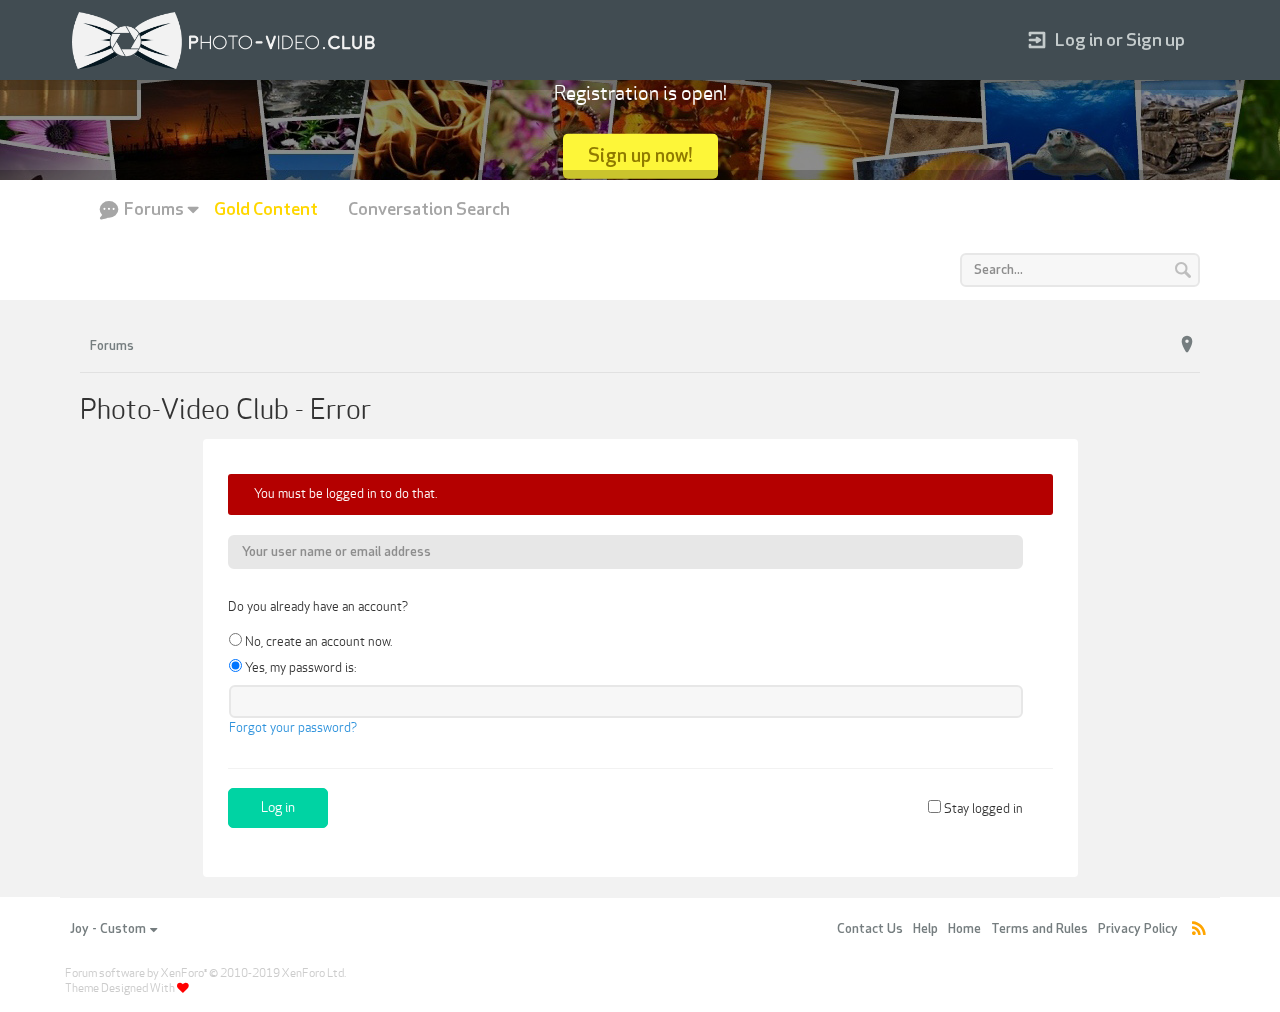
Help (925, 929)
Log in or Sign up (1120, 40)
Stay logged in (982, 809)
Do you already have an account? (318, 607)
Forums (154, 209)
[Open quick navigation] (1187, 345)
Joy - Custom (108, 929)
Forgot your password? (293, 728)
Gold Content (266, 209)
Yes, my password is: (299, 668)
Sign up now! (640, 155)
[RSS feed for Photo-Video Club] (1199, 929)
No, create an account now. (317, 642)
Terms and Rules (1039, 929)
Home (964, 929)
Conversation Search (429, 209)
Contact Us (870, 929)
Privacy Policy (1138, 929)
